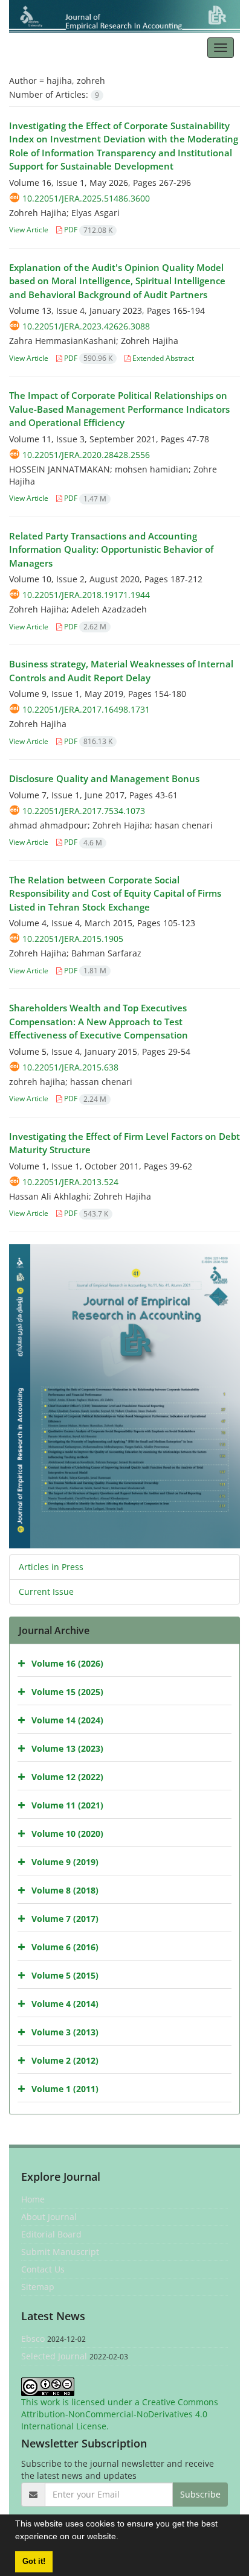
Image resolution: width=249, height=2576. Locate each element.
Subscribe (200, 2494)
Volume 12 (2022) (67, 1776)
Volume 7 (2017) (65, 1918)
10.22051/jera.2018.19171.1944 (86, 595)
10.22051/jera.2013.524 (70, 1182)
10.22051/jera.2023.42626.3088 (86, 326)
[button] (123, 2538)
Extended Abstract (162, 358)
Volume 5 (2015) (65, 1975)
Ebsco (33, 2339)
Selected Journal (54, 2356)
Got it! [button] (34, 2562)
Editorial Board (51, 2234)
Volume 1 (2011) (65, 2088)
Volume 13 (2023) (67, 1748)
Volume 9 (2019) (65, 1861)
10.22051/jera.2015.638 (70, 1067)
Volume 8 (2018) (65, 1890)
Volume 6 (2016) (65, 1946)
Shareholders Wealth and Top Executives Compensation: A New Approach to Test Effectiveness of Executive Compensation (99, 1021)
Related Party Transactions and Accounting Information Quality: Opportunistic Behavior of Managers (111, 549)
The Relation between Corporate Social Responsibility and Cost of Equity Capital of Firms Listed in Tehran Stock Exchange (115, 893)
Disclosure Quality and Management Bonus (104, 778)
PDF (87, 230)
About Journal (49, 2217)
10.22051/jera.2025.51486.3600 (86, 198)
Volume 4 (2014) (65, 2003)
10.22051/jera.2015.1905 (73, 939)
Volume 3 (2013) (65, 2031)
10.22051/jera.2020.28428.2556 (86, 455)
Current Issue (46, 1592)
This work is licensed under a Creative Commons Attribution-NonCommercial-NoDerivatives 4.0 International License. (120, 2414)
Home (33, 2199)
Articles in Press (51, 1567)
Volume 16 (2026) (67, 1663)
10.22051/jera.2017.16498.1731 (86, 709)
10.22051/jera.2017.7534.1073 (84, 811)
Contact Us (43, 2269)
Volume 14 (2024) (67, 1719)
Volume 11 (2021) (67, 1805)
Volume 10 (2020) (67, 1833)
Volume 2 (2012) (65, 2060)
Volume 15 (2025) (67, 1691)
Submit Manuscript (60, 2252)
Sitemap (38, 2287)
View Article (29, 230)
